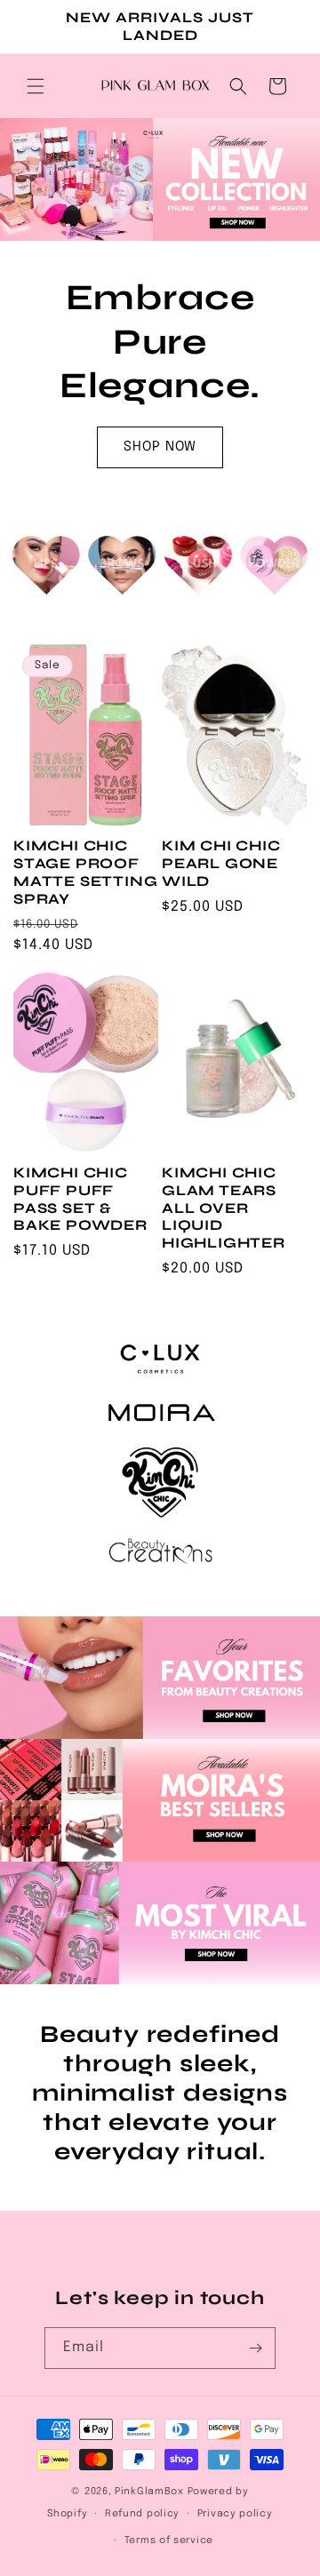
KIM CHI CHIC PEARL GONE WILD (221, 863)
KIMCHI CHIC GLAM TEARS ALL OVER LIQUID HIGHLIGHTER (224, 1208)
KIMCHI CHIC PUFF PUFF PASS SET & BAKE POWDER (80, 1199)
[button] (36, 86)
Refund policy (142, 2514)
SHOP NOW (160, 447)
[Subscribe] (255, 2348)
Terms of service (169, 2540)
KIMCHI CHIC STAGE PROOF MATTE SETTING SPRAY (86, 872)
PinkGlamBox (149, 2492)
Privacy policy (235, 2514)
